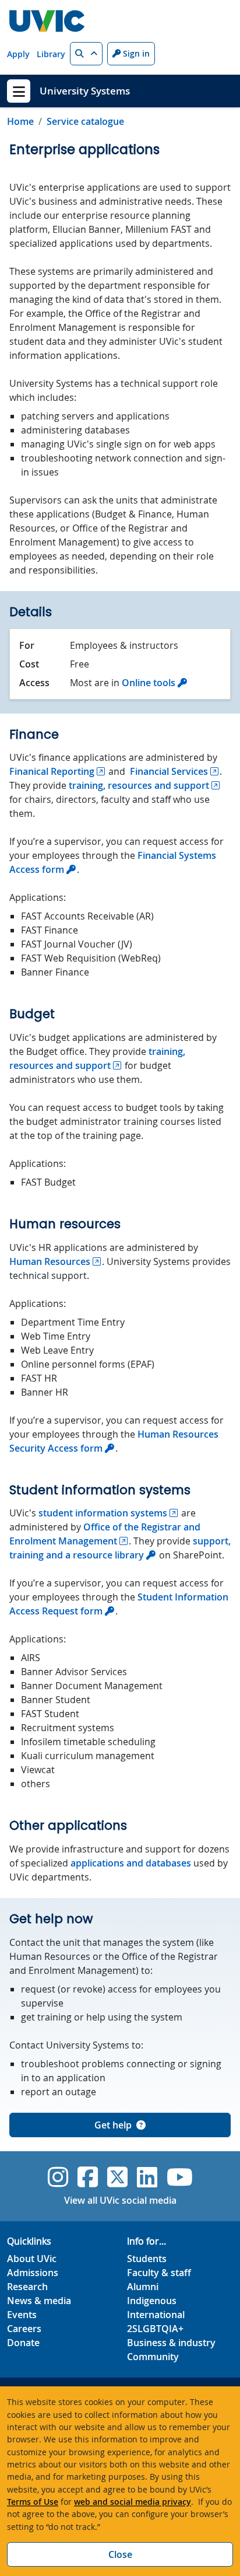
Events (22, 2315)
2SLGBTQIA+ (155, 2329)
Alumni (143, 2287)
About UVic (32, 2259)
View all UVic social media (120, 2200)
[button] (86, 54)
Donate (23, 2343)
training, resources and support (139, 785)
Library (51, 54)
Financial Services (169, 771)
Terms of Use (33, 2502)
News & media (39, 2301)
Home (20, 121)
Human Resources (50, 1261)
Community (153, 2357)
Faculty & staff (159, 2273)
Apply (18, 54)
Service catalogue (85, 121)
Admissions (33, 2273)
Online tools (149, 683)
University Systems (85, 91)
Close (120, 2554)
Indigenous (152, 2301)
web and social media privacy (133, 2502)
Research (27, 2287)
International (156, 2315)
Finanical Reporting (52, 771)
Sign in (135, 53)
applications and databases (131, 1863)
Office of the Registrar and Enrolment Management (105, 1534)
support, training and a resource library (120, 1548)
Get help (113, 2125)
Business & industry (171, 2343)
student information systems (103, 1513)
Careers (24, 2329)
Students (147, 2259)
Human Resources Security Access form (114, 1441)
